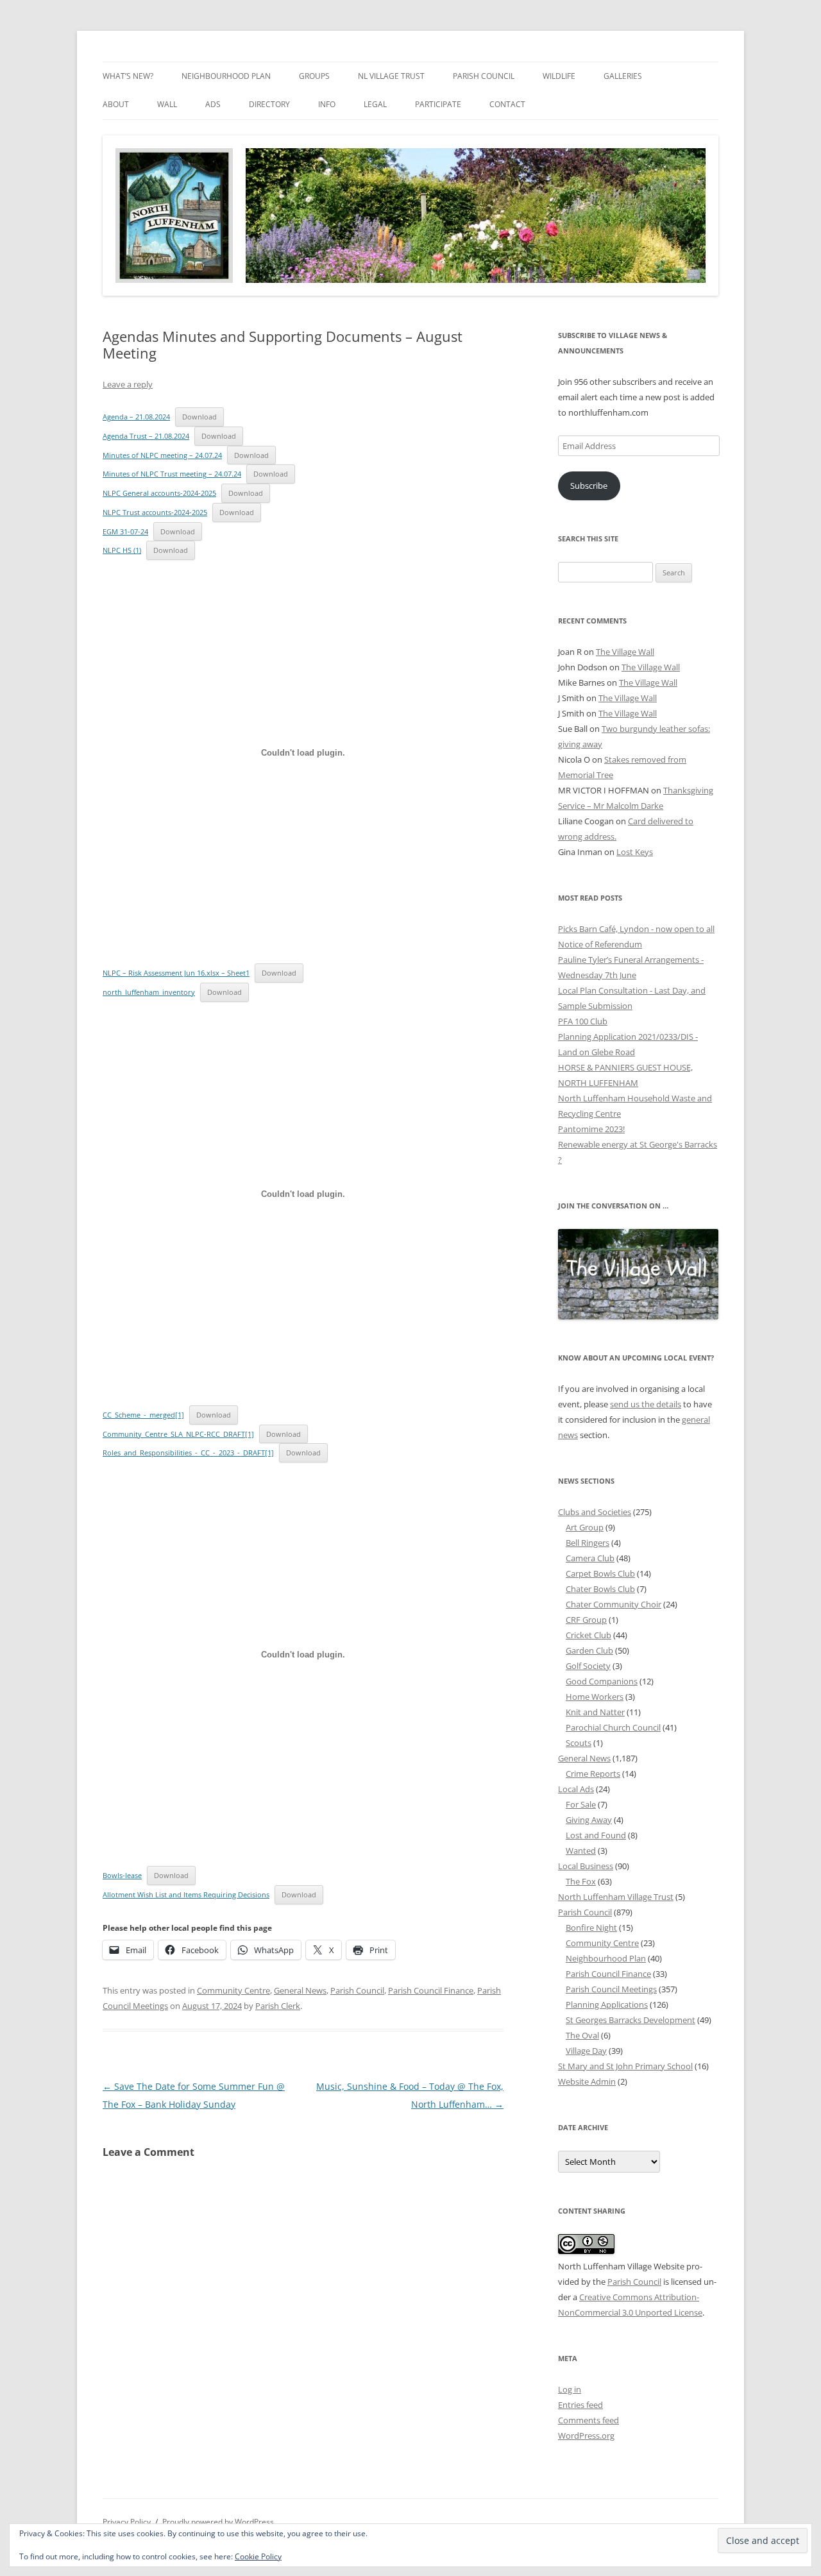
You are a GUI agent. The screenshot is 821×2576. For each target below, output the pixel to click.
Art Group (585, 1527)
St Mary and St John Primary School (625, 2066)
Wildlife (559, 76)
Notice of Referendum (600, 944)
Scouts (579, 1743)
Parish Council (484, 76)
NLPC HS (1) (122, 550)
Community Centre (233, 1990)
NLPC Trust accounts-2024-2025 (155, 512)
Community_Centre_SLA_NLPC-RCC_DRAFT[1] (178, 1434)
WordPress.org (586, 2436)
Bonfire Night (591, 1928)
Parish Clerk (278, 2006)
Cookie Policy (258, 2556)
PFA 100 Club (583, 1021)
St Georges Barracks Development (631, 2020)
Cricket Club (588, 1635)
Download (199, 417)
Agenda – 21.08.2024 (136, 417)
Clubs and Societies (595, 1512)
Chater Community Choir (614, 1604)
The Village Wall (625, 652)
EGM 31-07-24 (125, 531)
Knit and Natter (595, 1712)
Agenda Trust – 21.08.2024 (146, 436)
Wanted (581, 1851)
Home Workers (595, 1697)
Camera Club (590, 1558)
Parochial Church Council (613, 1727)
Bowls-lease (122, 1875)
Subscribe (589, 486)
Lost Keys (635, 852)
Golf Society (588, 1666)
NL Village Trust (391, 76)
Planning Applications (607, 2004)
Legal (375, 104)
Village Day (586, 2051)
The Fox (581, 1881)
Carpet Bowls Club (600, 1573)
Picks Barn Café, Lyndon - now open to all (636, 929)
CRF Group (586, 1620)
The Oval (582, 2035)
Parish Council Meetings (611, 1989)
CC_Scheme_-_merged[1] (143, 1415)
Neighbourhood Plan (226, 76)
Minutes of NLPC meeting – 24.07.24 (162, 455)
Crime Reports (593, 1774)
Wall (167, 104)
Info (327, 104)
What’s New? (128, 76)
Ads (213, 104)
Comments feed (588, 2420)
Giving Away (589, 1820)
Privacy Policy (127, 2522)
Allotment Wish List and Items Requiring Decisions (186, 1894)
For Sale (581, 1804)
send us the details (646, 1404)
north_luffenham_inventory (149, 992)
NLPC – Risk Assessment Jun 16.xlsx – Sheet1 (176, 973)
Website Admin (587, 2081)
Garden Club (589, 1650)
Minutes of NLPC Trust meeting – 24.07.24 (172, 474)
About (116, 104)
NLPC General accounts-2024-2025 (159, 493)
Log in (570, 2389)
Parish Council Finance (431, 1990)
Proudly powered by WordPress (218, 2522)
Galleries (623, 76)
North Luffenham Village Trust (616, 1897)
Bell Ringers (588, 1543)
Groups (314, 76)
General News (300, 1990)
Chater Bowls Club (600, 1589)
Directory (269, 104)
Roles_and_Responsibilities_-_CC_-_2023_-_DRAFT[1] (188, 1453)
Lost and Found (596, 1835)
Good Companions (602, 1681)
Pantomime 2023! (591, 1129)
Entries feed (580, 2405)
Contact (507, 104)
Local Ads (576, 1789)
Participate (438, 104)
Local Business (586, 1866)
